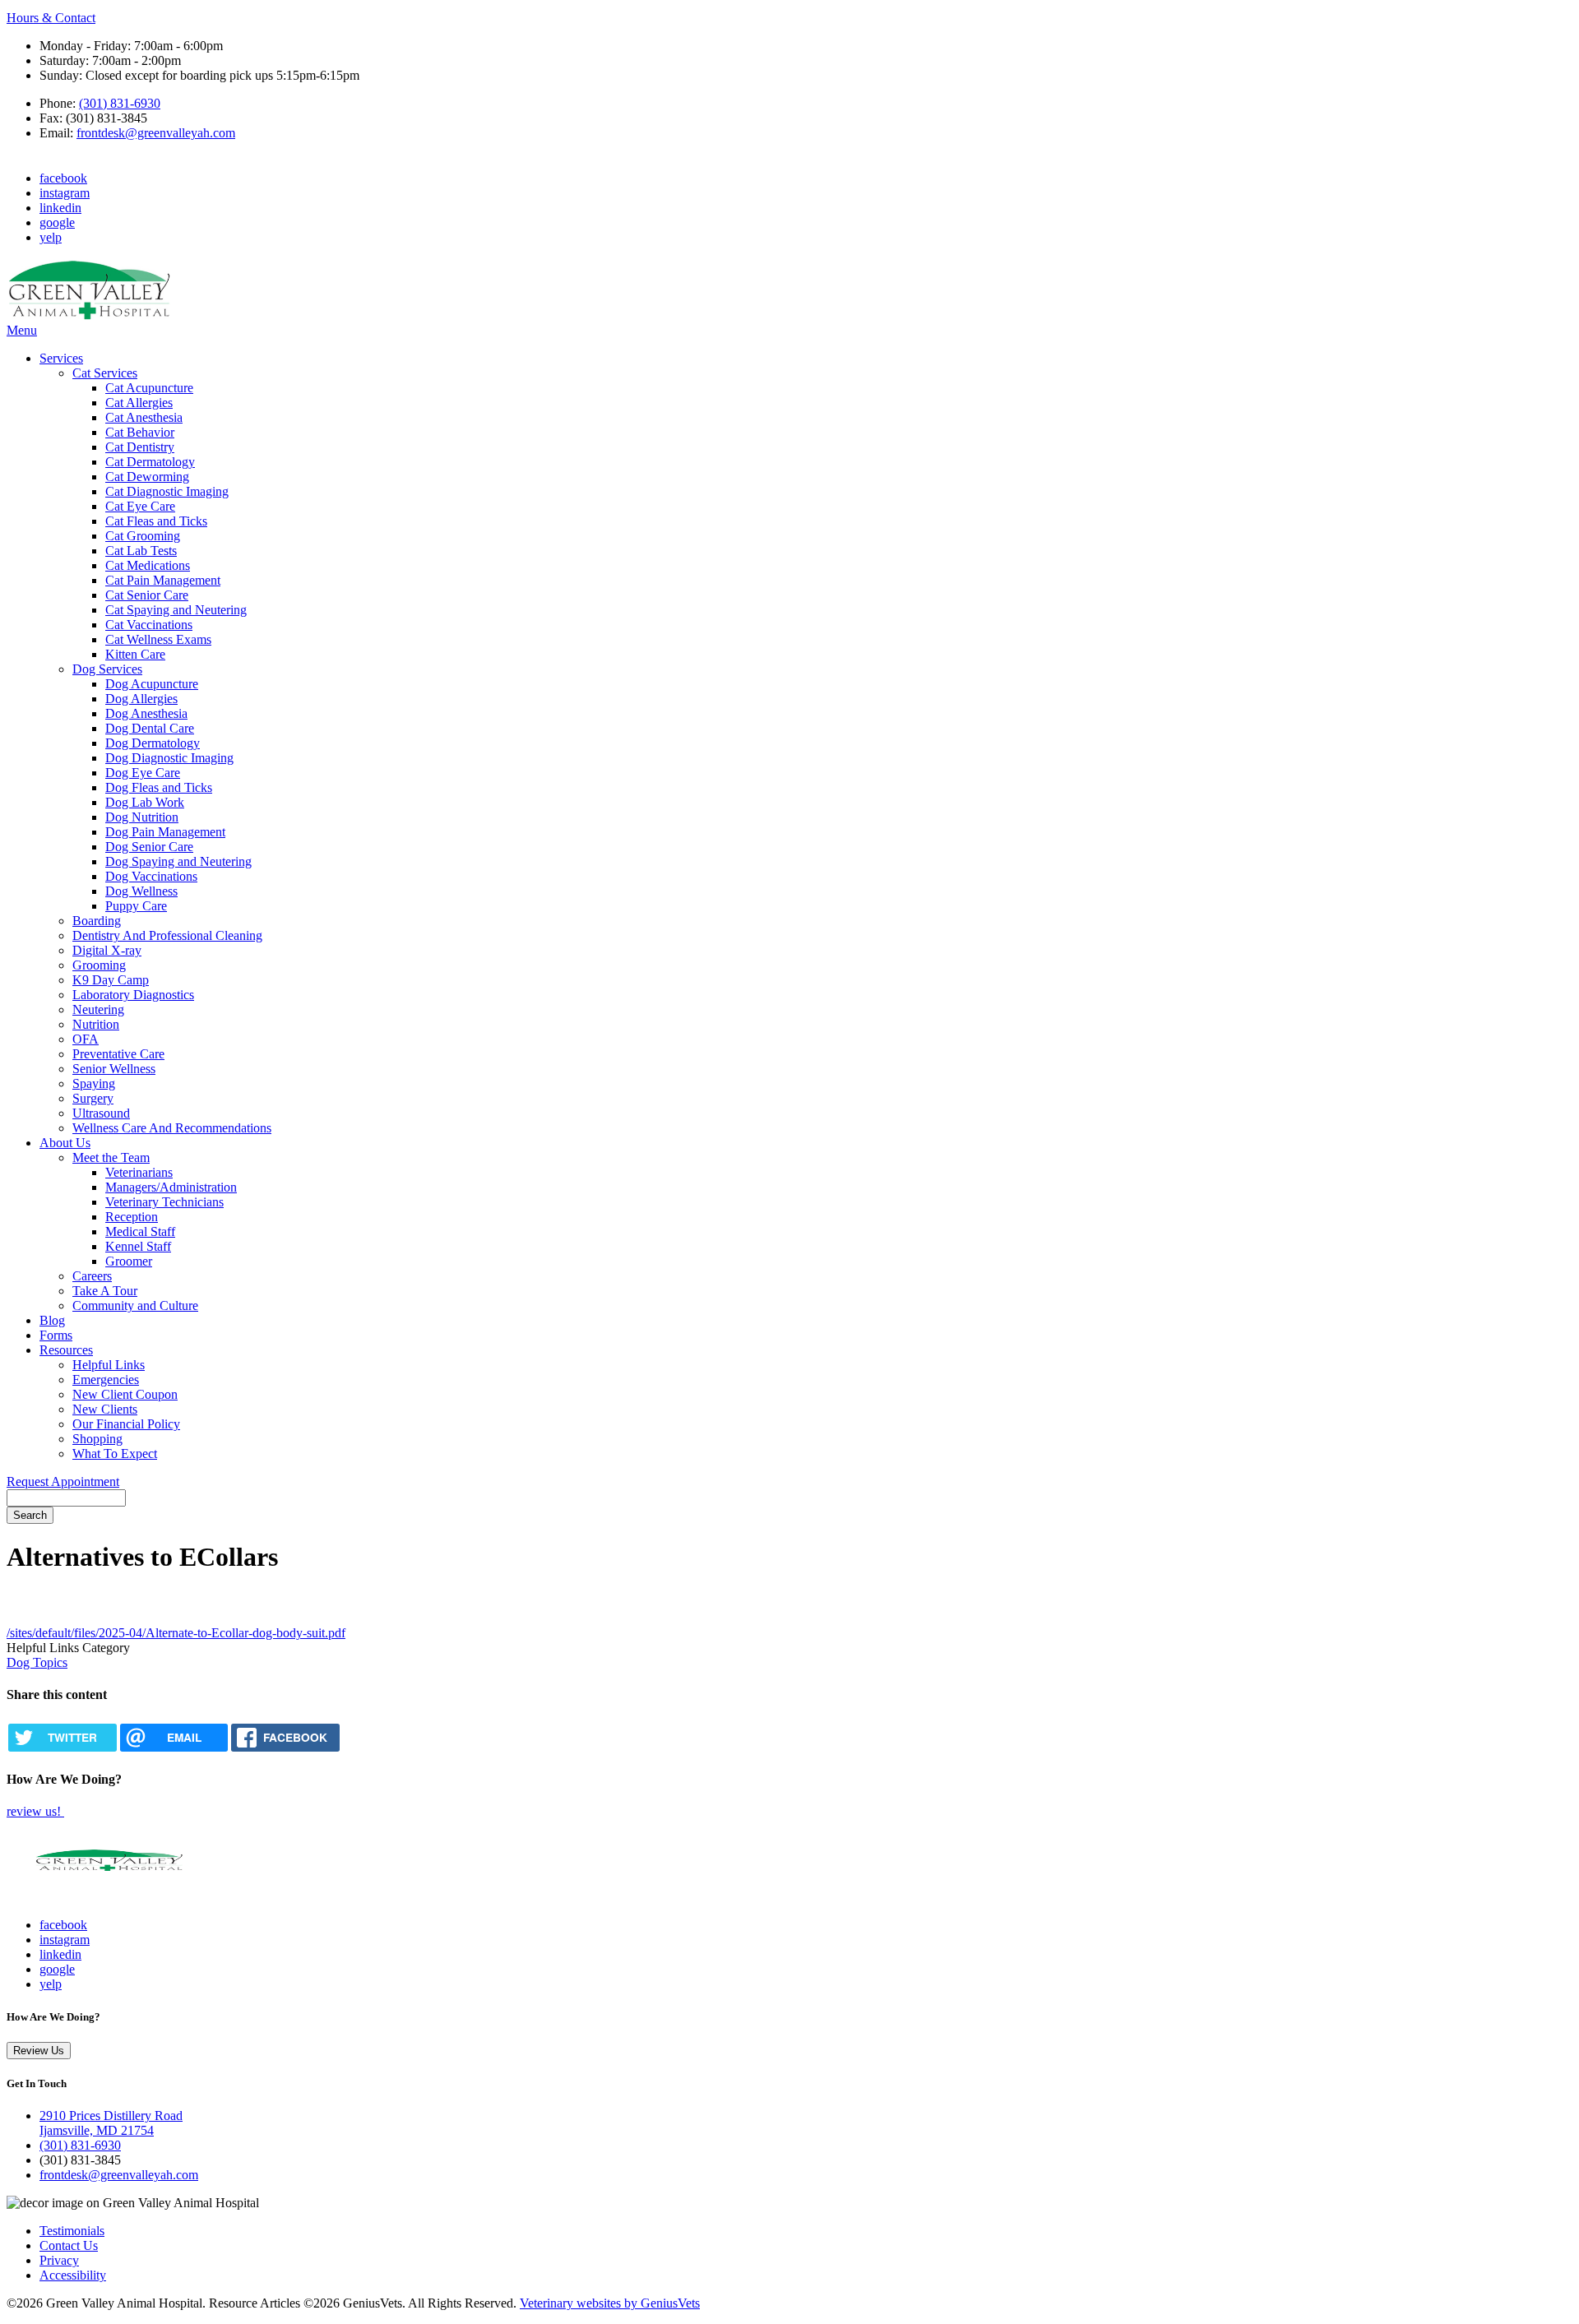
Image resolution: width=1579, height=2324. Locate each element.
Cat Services (105, 373)
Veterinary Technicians (164, 1202)
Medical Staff (140, 1231)
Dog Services (107, 669)
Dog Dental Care (150, 728)
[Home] (89, 315)
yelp (51, 237)
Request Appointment (63, 1481)
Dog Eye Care (143, 773)
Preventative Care (118, 1054)
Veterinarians (139, 1172)
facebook (63, 178)
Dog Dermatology (153, 743)
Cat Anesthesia (144, 417)
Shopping (97, 1439)
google (57, 222)
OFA (86, 1039)
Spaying (94, 1083)
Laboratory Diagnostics (133, 995)
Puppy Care (136, 906)
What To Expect (115, 1454)
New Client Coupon (125, 1394)
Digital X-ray (107, 950)
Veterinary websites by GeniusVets (610, 2303)
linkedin (60, 208)
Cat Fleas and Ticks (156, 521)
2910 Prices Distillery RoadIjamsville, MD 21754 (111, 2123)
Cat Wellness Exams (158, 639)
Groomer (129, 1261)
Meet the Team (111, 1157)
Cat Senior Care (147, 595)
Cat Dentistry (140, 447)
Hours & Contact (51, 18)
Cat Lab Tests (141, 551)
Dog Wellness (141, 891)
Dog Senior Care (149, 847)
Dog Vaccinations (151, 876)
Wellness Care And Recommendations (172, 1128)
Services (61, 358)
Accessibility (73, 2275)
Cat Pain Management (163, 580)
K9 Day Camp (111, 980)
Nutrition (96, 1024)
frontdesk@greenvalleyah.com (156, 133)
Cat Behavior (140, 432)
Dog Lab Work (145, 802)
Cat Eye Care (140, 506)
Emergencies (106, 1380)
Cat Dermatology (150, 462)
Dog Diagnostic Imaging (169, 758)
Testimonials (72, 2231)
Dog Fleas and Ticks (159, 787)
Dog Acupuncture (152, 684)
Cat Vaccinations (149, 625)
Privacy (59, 2260)
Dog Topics (37, 1662)
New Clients (105, 1409)
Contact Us (69, 2245)
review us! (35, 1811)
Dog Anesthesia (146, 713)
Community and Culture (135, 1306)
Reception (132, 1217)
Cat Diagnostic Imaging (167, 491)
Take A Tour (105, 1291)
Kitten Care (135, 654)
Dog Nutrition (142, 817)
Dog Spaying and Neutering (178, 861)
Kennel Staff (138, 1246)
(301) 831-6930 (120, 103)
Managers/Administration (171, 1187)
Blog (52, 1320)
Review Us (39, 2051)
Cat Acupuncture (149, 388)
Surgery (93, 1098)
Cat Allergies (139, 403)
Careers (92, 1276)
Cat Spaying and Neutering (176, 610)
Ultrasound (101, 1113)
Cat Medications (148, 565)
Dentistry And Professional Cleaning (167, 935)
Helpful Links (109, 1365)
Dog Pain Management (165, 832)
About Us (65, 1143)
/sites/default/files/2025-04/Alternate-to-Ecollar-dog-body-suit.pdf (176, 1633)
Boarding (97, 921)
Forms (56, 1335)
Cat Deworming (147, 477)
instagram (65, 193)
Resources (66, 1350)
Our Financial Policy (126, 1424)
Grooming (99, 965)
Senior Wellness (114, 1069)
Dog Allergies (141, 699)
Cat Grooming (143, 536)
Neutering (98, 1009)
